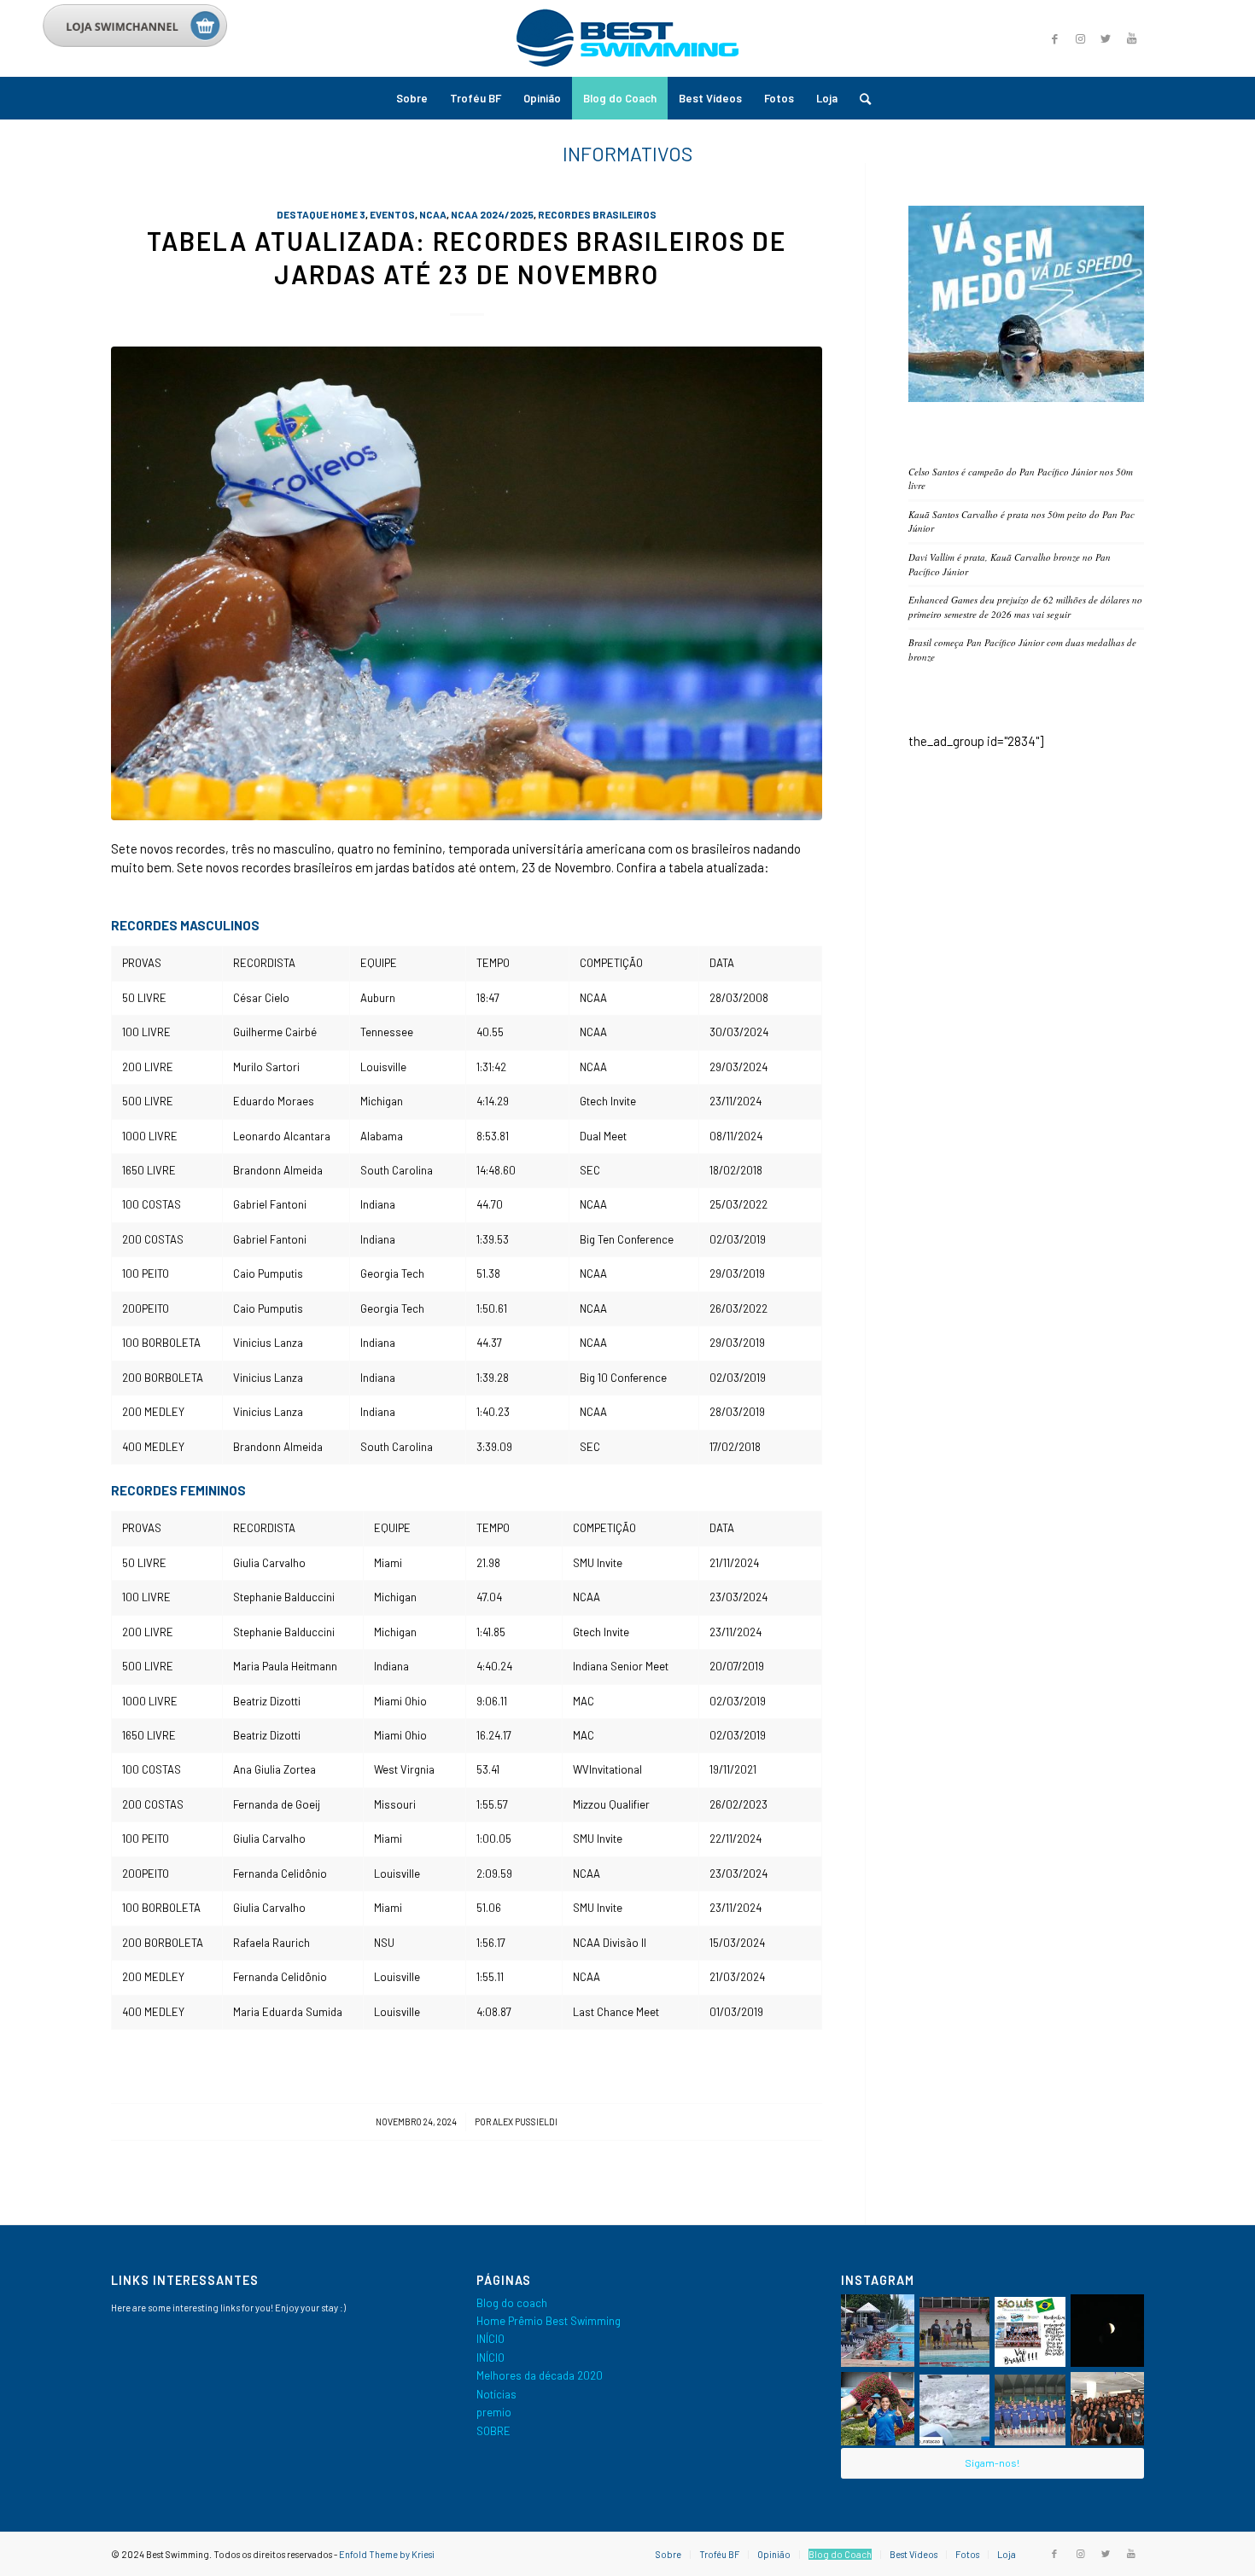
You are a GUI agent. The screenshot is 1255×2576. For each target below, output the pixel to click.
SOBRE (493, 2431)
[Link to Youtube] (1131, 38)
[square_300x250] (1026, 398)
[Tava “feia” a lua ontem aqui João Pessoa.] (1107, 2331)
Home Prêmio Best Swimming (549, 2321)
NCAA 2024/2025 (492, 214)
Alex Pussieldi (525, 2121)
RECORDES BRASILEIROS (597, 214)
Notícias (496, 2394)
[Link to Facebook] (1054, 38)
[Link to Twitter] (1106, 38)
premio (494, 2412)
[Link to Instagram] (1080, 38)
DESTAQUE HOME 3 (321, 214)
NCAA (433, 214)
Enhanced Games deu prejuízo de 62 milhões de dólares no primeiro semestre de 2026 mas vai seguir (1025, 607)
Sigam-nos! (992, 2462)
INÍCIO (490, 2339)
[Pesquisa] (860, 98)
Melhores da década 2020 (540, 2375)
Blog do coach (512, 2303)
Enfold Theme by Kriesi (387, 2554)
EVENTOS (392, 214)
